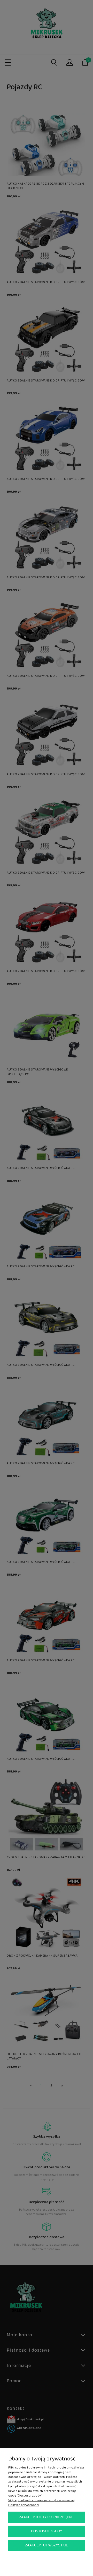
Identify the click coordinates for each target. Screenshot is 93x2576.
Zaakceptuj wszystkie (47, 2545)
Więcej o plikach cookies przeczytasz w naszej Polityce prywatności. (41, 2503)
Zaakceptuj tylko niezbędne (47, 2517)
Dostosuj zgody (47, 2531)
